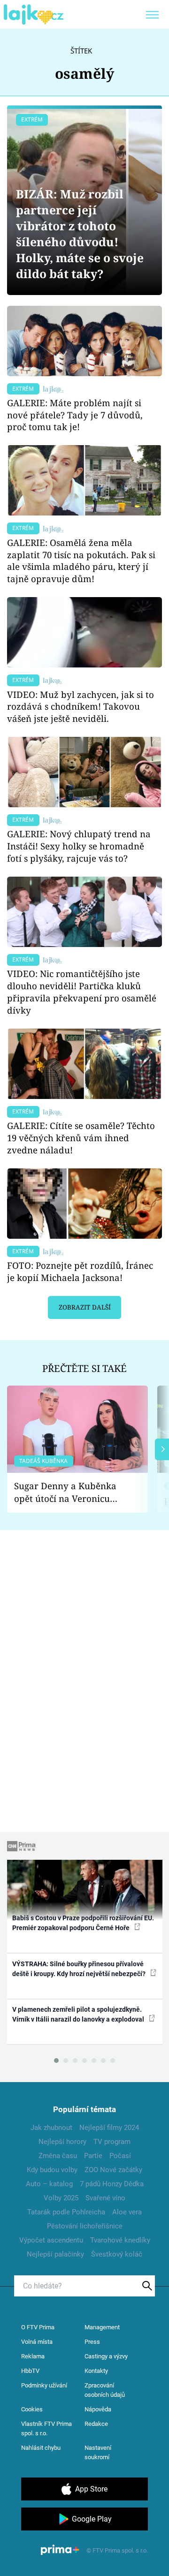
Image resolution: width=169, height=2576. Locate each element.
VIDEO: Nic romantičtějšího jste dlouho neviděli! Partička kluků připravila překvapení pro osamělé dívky (82, 992)
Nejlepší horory (62, 2142)
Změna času (58, 2156)
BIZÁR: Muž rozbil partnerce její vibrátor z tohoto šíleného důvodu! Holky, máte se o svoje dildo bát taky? (80, 234)
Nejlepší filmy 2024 (109, 2128)
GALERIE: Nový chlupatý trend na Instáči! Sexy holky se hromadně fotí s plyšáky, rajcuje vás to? (79, 846)
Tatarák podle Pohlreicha (66, 2212)
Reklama (33, 2356)
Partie (93, 2156)
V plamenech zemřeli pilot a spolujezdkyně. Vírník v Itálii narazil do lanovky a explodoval (79, 2014)
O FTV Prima (38, 2327)
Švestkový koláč (117, 2254)
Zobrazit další (85, 1307)
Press (92, 2342)
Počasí (120, 2156)
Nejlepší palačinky (55, 2254)
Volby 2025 (61, 2198)
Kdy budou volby (52, 2170)
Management (102, 2327)
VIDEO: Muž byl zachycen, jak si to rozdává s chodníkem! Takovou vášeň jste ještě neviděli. (81, 707)
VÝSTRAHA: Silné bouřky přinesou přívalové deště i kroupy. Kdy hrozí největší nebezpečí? (80, 1969)
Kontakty (96, 2371)
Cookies (32, 2409)
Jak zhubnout (51, 2128)
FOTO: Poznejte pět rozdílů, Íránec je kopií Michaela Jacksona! (80, 1271)
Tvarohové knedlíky (120, 2240)
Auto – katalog (49, 2184)
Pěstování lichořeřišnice (85, 2226)
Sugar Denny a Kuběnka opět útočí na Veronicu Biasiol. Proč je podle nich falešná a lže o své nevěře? (70, 1492)
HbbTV (30, 2371)
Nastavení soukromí (98, 2452)
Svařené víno (105, 2198)
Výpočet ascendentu (51, 2240)
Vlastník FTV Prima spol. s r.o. (46, 2428)
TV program (112, 2142)
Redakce (96, 2424)
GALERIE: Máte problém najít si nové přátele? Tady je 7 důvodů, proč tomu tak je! (75, 415)
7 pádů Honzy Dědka (112, 2184)
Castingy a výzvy (106, 2356)
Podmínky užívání (44, 2385)
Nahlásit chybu (41, 2448)
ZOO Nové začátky (113, 2170)
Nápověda (98, 2409)
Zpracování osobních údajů (105, 2390)
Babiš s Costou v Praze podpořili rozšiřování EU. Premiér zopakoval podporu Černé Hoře (83, 1923)
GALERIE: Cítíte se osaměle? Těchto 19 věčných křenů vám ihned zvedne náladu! (81, 1138)
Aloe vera (127, 2212)
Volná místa (37, 2342)
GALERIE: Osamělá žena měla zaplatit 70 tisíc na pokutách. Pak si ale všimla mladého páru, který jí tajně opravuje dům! (81, 561)
